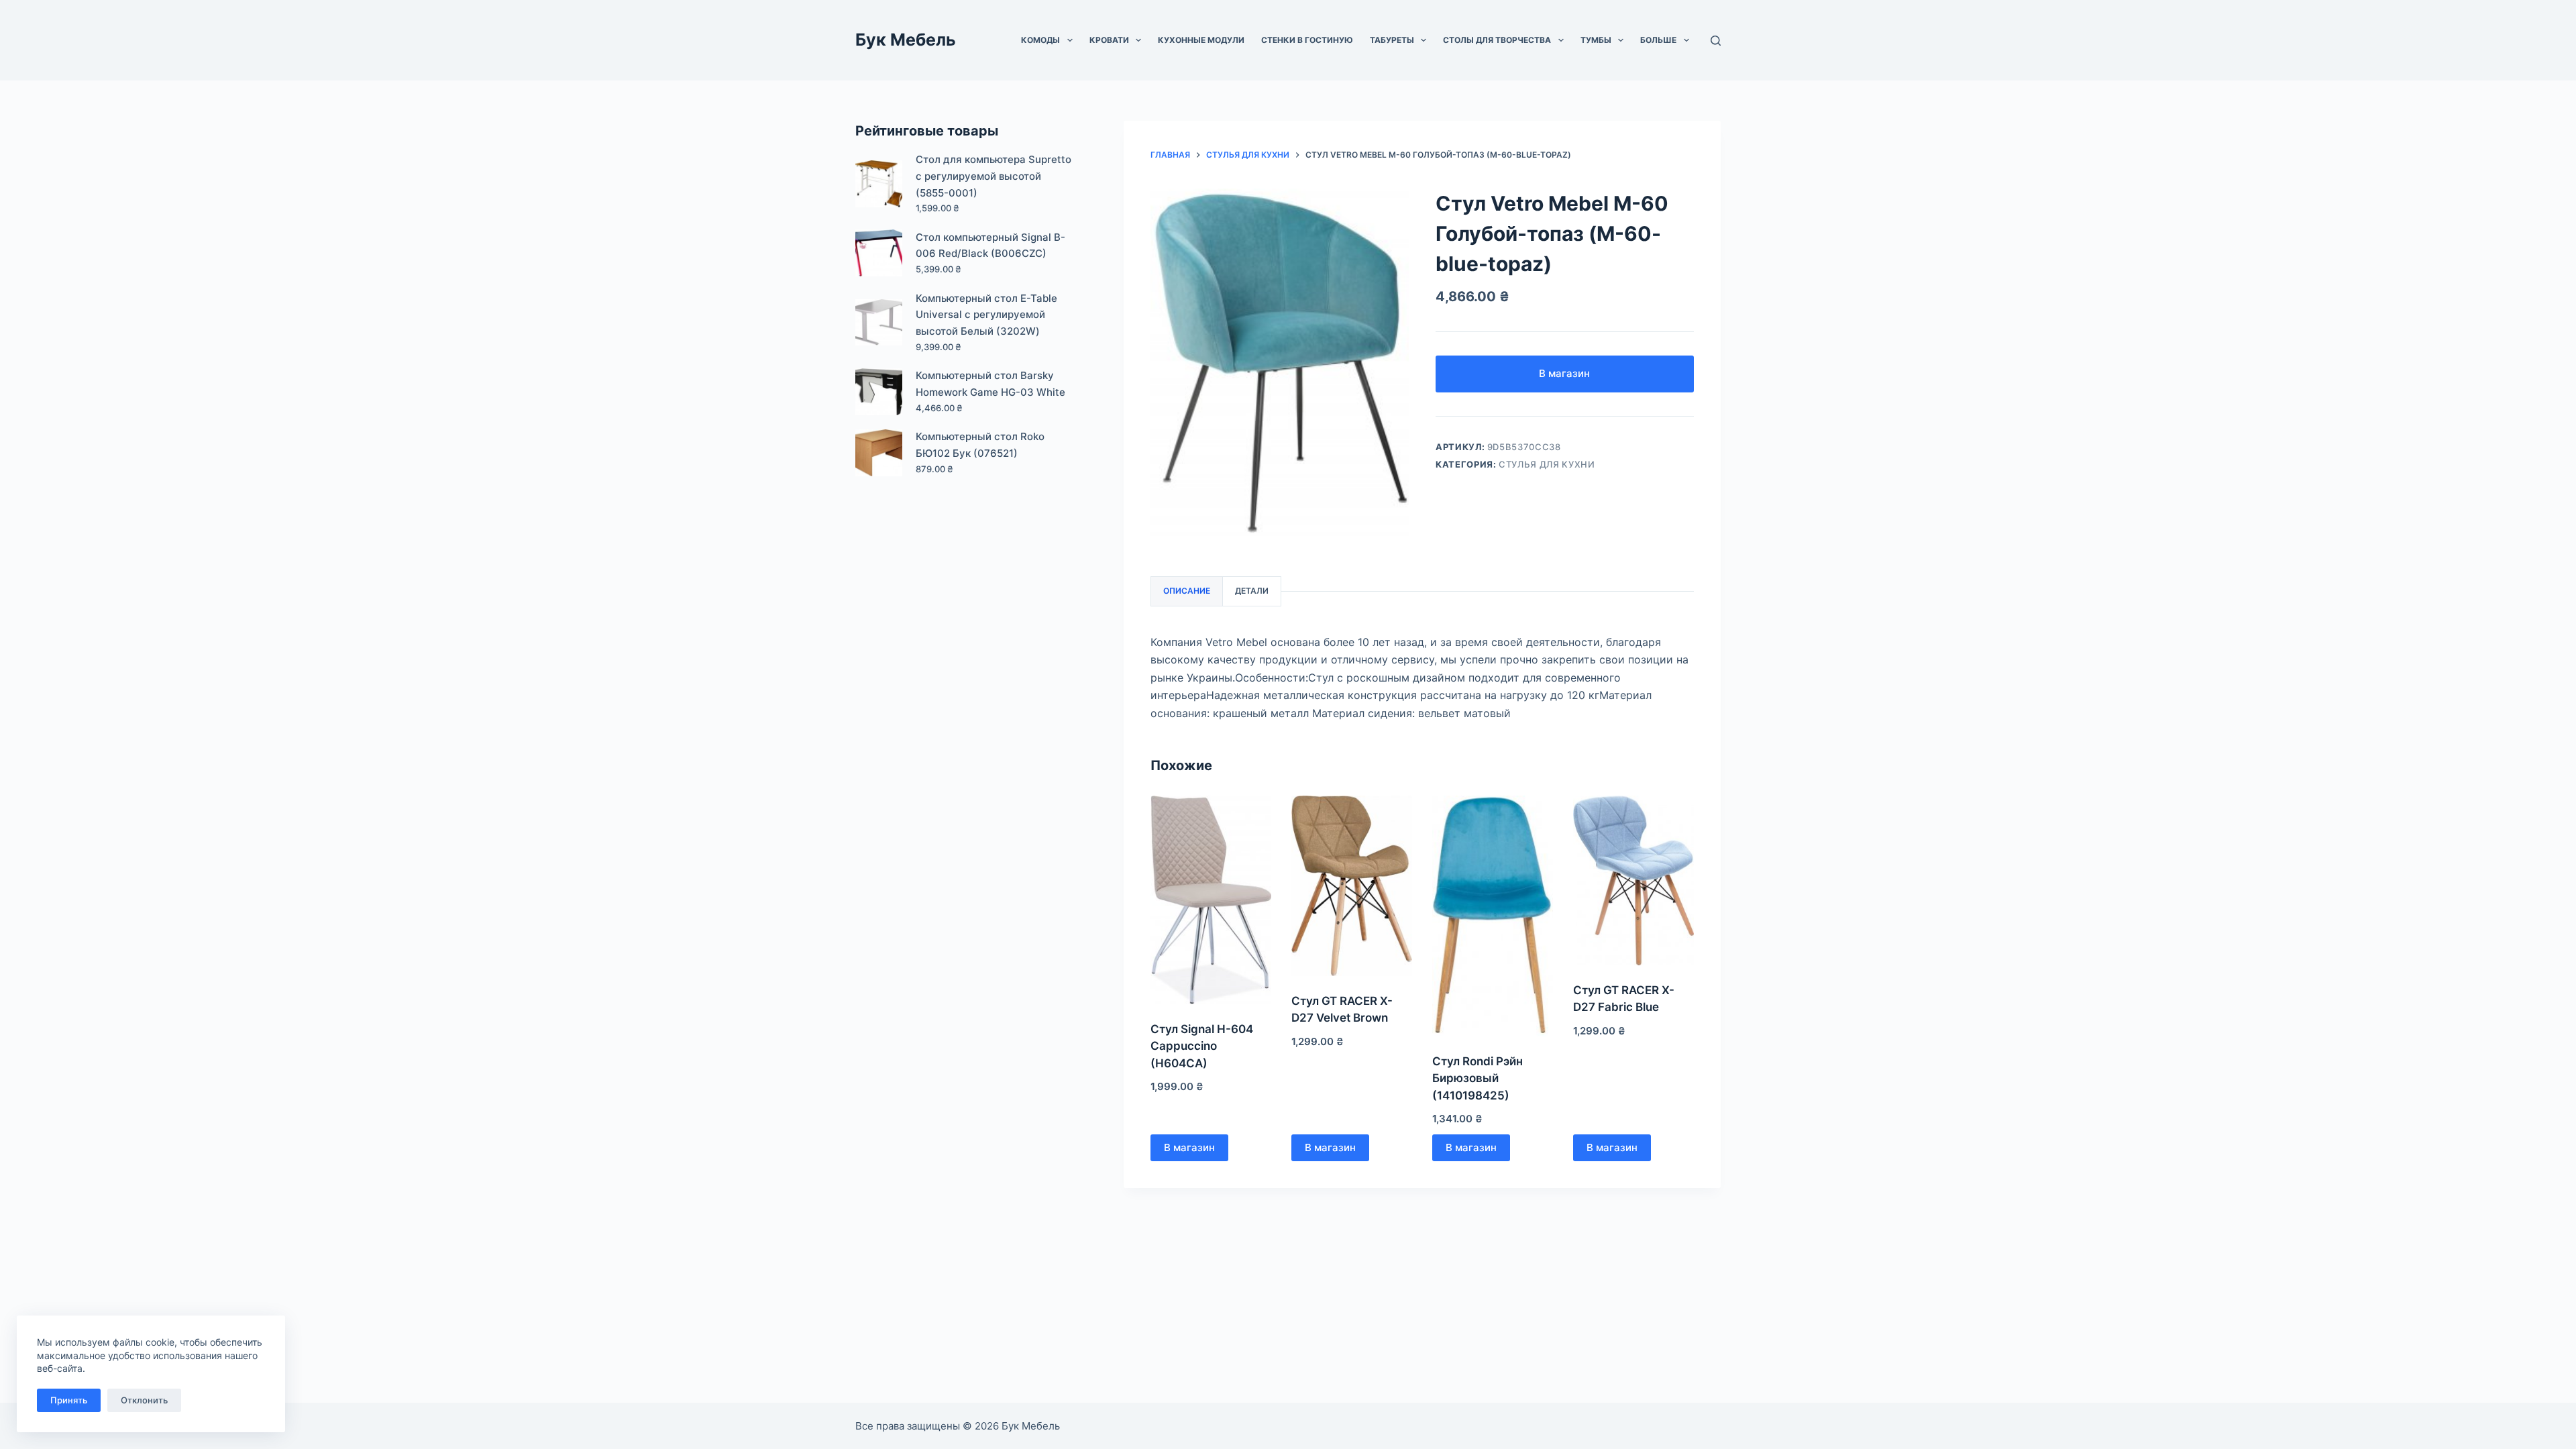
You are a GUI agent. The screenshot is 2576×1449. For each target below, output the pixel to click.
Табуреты (1392, 40)
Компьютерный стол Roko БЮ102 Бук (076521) (980, 445)
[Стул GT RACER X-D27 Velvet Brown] (1352, 886)
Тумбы (1596, 40)
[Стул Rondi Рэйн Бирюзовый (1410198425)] (1493, 916)
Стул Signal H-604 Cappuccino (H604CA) (1202, 1046)
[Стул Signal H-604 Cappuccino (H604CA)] (1211, 900)
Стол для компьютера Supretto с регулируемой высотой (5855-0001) (994, 176)
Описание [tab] (1187, 591)
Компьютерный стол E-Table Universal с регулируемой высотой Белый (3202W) (986, 315)
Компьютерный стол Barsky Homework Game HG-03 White (990, 384)
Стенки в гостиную (1307, 40)
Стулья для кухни (1547, 464)
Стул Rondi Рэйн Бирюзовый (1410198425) (1478, 1078)
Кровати (1109, 40)
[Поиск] (1716, 41)
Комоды (1040, 40)
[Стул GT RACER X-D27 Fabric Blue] (1633, 880)
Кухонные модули (1201, 40)
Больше (1658, 40)
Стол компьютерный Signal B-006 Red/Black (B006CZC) (990, 246)
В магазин (1564, 373)
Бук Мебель (906, 40)
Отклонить (144, 1400)
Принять (69, 1400)
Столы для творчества (1497, 40)
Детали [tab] (1252, 591)
